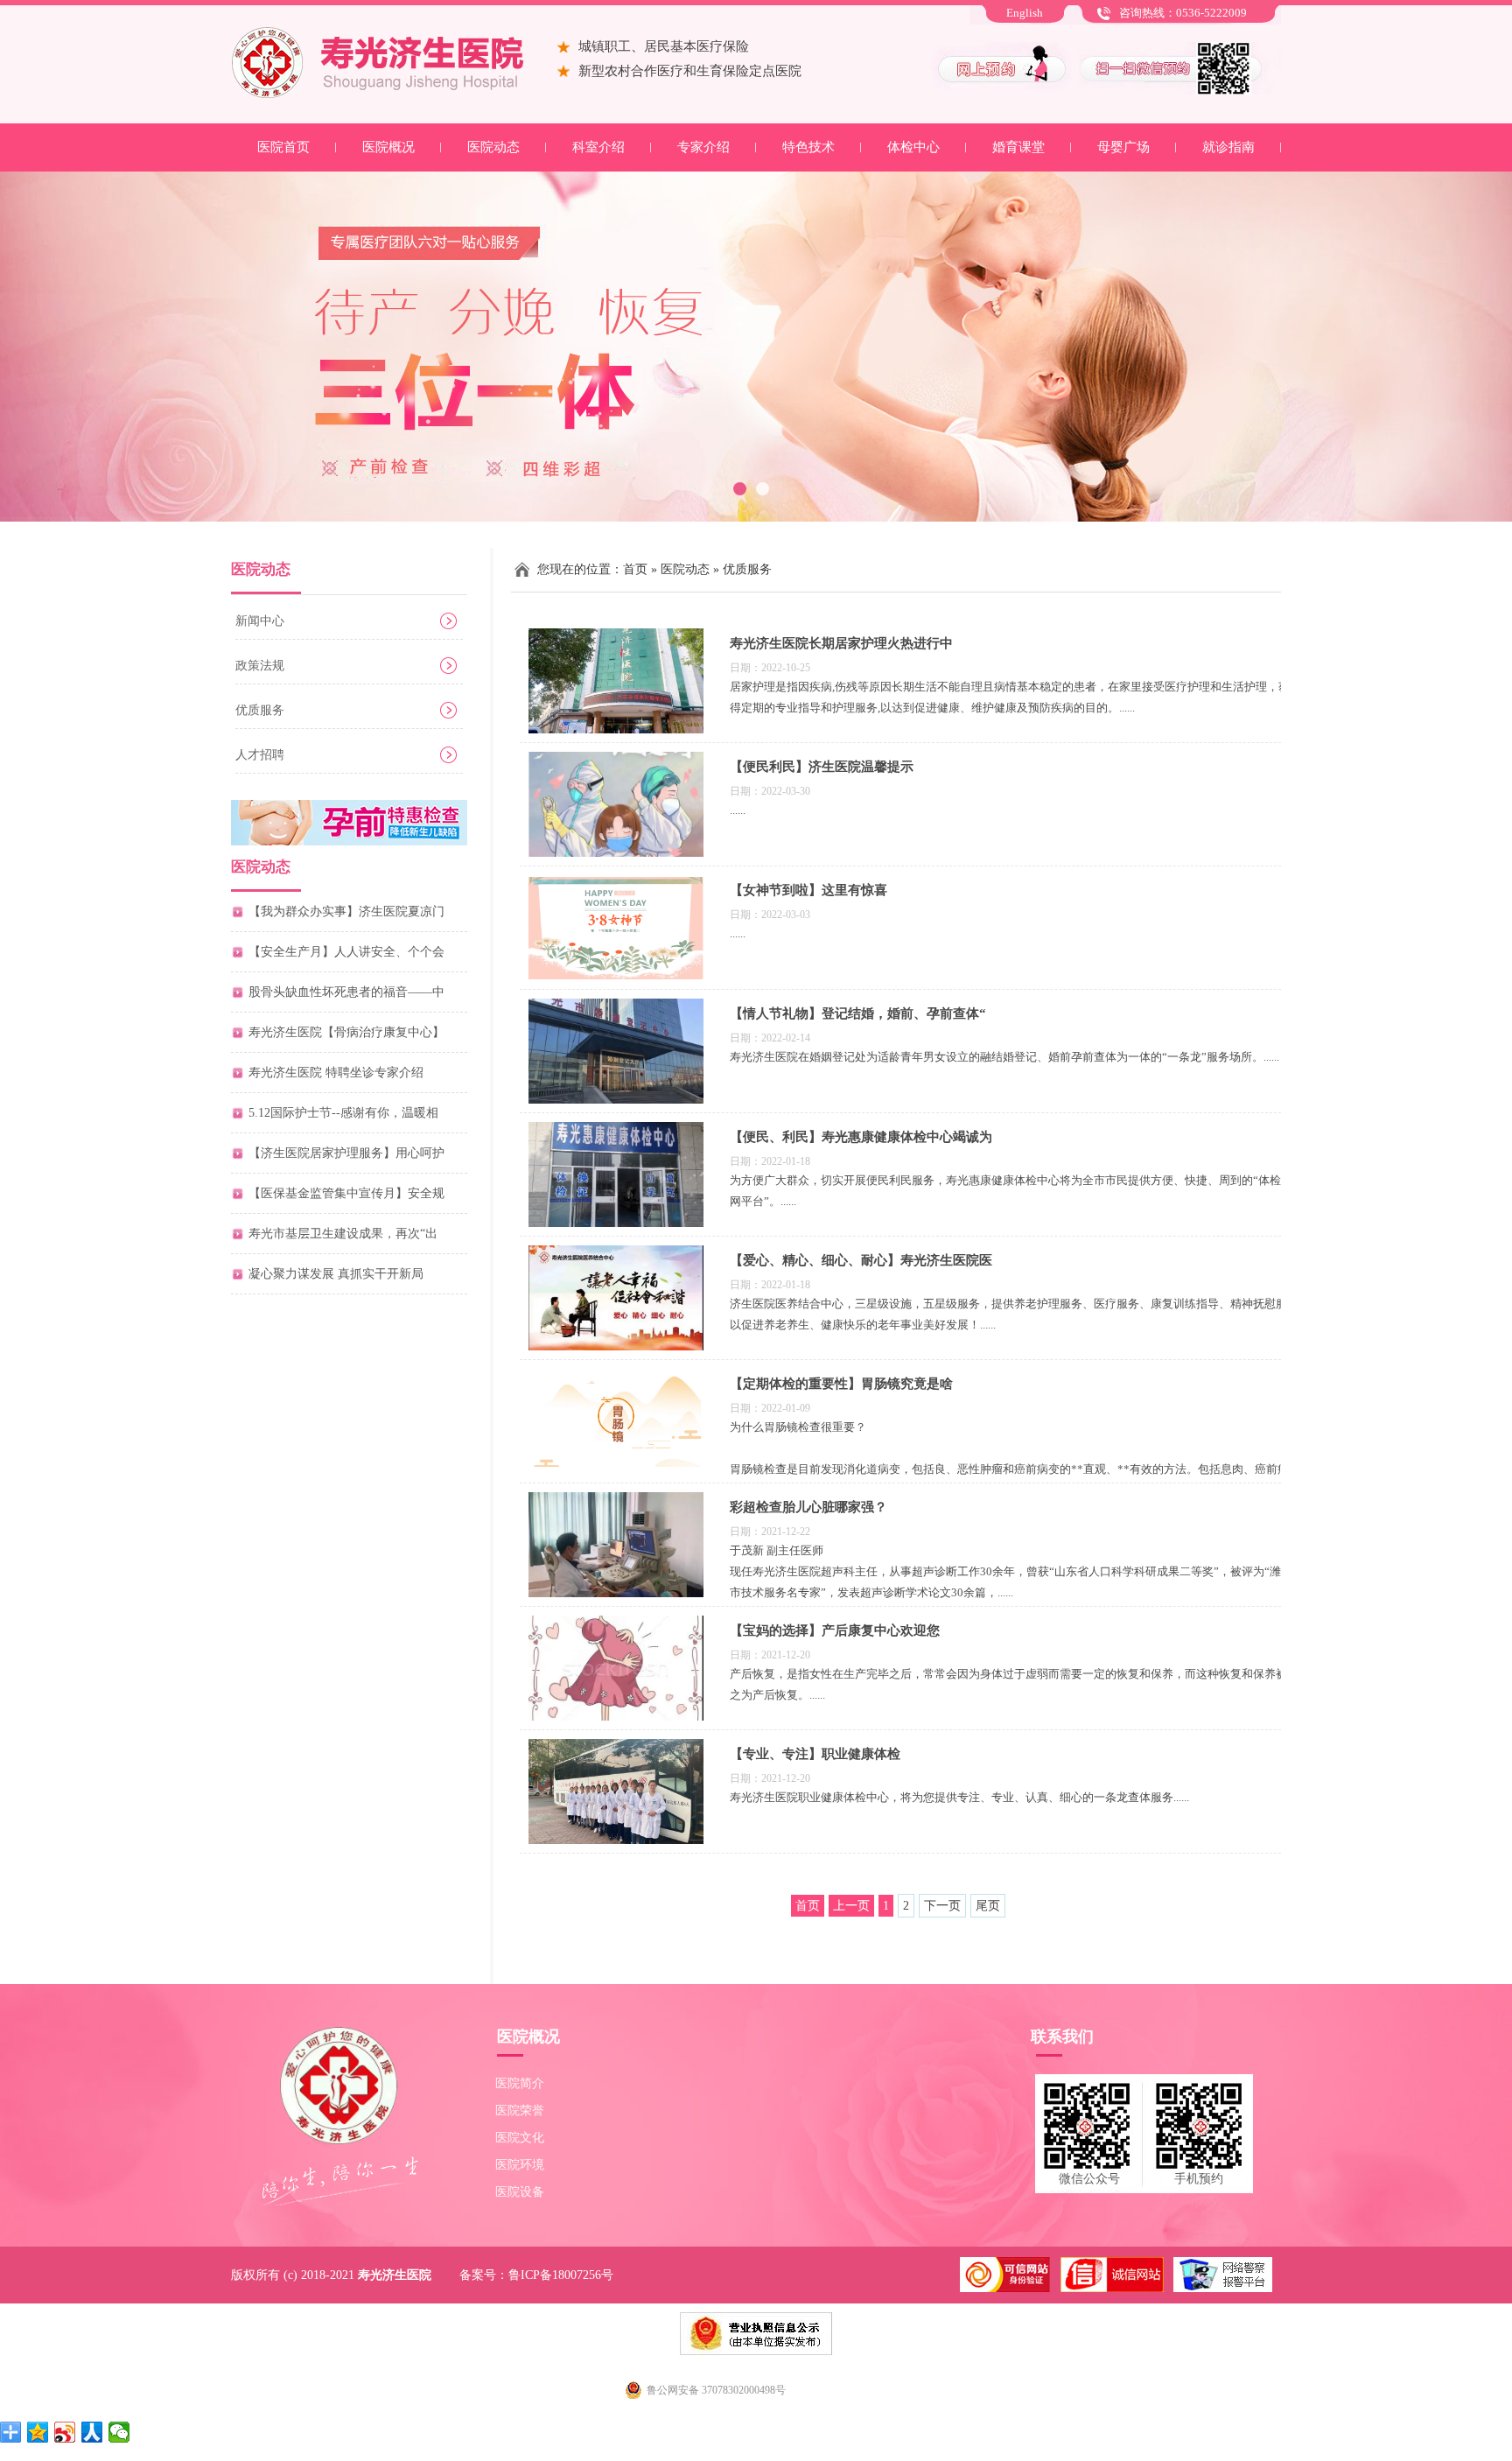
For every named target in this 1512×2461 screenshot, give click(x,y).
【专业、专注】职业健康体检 (815, 1754)
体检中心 (913, 147)
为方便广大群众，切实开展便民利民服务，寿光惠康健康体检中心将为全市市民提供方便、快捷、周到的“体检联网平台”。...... (1011, 1191)
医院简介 (520, 2083)
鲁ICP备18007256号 (561, 2275)
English (1025, 13)
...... (738, 810)
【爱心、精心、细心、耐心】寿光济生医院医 (861, 1260)
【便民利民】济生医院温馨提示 (822, 767)
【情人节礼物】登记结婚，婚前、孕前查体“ (858, 1013)
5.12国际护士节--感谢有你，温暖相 (343, 1113)
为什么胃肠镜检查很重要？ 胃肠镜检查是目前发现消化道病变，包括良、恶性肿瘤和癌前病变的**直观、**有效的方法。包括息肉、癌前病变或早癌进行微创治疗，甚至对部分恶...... (1009, 1458)
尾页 (988, 1906)
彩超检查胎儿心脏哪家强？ (808, 1507)
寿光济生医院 (395, 2275)
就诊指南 (1228, 147)
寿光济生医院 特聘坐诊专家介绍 (336, 1073)
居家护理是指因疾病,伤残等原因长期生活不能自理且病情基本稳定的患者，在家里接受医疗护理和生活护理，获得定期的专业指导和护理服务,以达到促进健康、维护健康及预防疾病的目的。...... (1010, 697)
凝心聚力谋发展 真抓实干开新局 (336, 1274)
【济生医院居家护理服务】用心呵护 (346, 1153)
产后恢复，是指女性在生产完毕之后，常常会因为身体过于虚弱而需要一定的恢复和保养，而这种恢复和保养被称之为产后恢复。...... (1014, 1684)
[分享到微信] (119, 2432)
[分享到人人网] (92, 2432)
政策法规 (260, 666)
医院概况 (388, 147)
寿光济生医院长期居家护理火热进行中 (841, 643)
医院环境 (520, 2165)
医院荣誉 (520, 2110)
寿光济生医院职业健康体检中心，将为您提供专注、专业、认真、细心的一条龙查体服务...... (959, 1797)
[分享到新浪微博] (65, 2432)
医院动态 (493, 147)
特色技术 (808, 147)
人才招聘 (260, 755)
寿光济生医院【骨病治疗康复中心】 (346, 1032)
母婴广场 (1123, 147)
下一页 (942, 1906)
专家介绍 (703, 147)
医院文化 (520, 2138)
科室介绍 (598, 147)
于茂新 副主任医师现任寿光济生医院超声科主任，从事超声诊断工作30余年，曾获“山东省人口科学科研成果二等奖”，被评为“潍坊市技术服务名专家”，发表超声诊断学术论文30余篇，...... (1011, 1571)
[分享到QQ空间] (38, 2432)
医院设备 (520, 2192)
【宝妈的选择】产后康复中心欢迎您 (835, 1630)
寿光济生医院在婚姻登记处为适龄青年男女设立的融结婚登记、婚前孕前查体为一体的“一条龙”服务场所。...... (1004, 1057)
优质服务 (260, 710)
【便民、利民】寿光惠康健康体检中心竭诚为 (861, 1137)
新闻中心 (260, 621)
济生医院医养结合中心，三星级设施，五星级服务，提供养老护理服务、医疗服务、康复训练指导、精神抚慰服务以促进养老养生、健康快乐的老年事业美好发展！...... (1014, 1314)
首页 (635, 569)
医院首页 (283, 147)
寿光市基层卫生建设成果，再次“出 (343, 1234)
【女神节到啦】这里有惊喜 (808, 890)
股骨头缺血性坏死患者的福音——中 (346, 992)
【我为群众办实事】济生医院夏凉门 (346, 911)
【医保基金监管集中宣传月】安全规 (346, 1193)
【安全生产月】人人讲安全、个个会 (346, 952)
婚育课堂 (1018, 147)
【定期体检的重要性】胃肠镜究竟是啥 (841, 1384)
